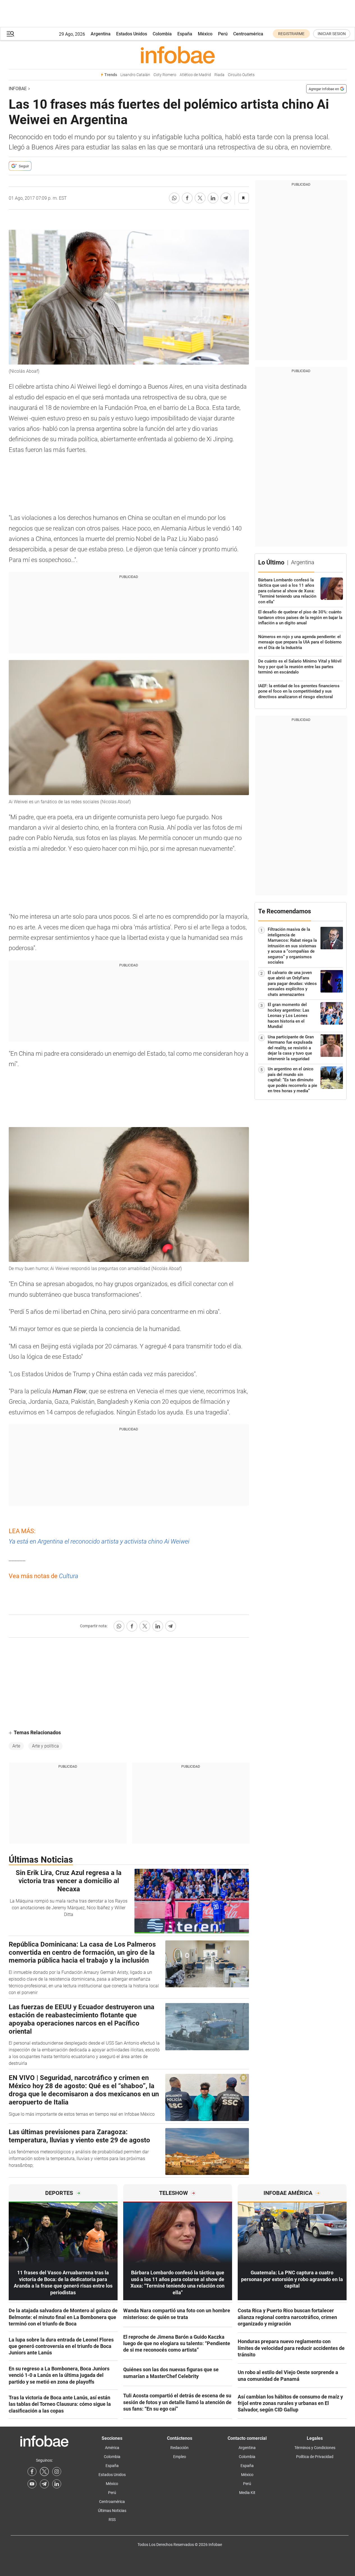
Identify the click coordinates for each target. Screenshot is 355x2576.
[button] (10, 34)
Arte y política (45, 1746)
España (185, 34)
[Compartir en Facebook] (187, 198)
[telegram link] (44, 2484)
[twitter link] (44, 2472)
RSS (112, 2520)
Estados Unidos (132, 34)
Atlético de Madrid (195, 75)
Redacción (179, 2448)
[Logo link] (178, 55)
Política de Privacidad (315, 2457)
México (205, 34)
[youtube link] (32, 2484)
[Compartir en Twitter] (200, 198)
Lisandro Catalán (135, 75)
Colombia (162, 34)
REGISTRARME (291, 34)
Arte (16, 1746)
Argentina (101, 34)
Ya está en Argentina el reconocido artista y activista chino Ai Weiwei (99, 1541)
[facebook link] (32, 2472)
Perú (223, 34)
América (112, 2448)
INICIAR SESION (332, 34)
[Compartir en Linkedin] (213, 198)
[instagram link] (57, 2472)
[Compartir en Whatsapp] (174, 198)
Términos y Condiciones (315, 2448)
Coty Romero (165, 75)
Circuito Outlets (241, 75)
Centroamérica (248, 34)
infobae (18, 89)
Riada (219, 75)
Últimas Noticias (112, 2511)
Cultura (69, 1576)
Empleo (180, 2457)
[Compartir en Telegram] (226, 198)
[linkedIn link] (57, 2484)
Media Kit (247, 2493)
